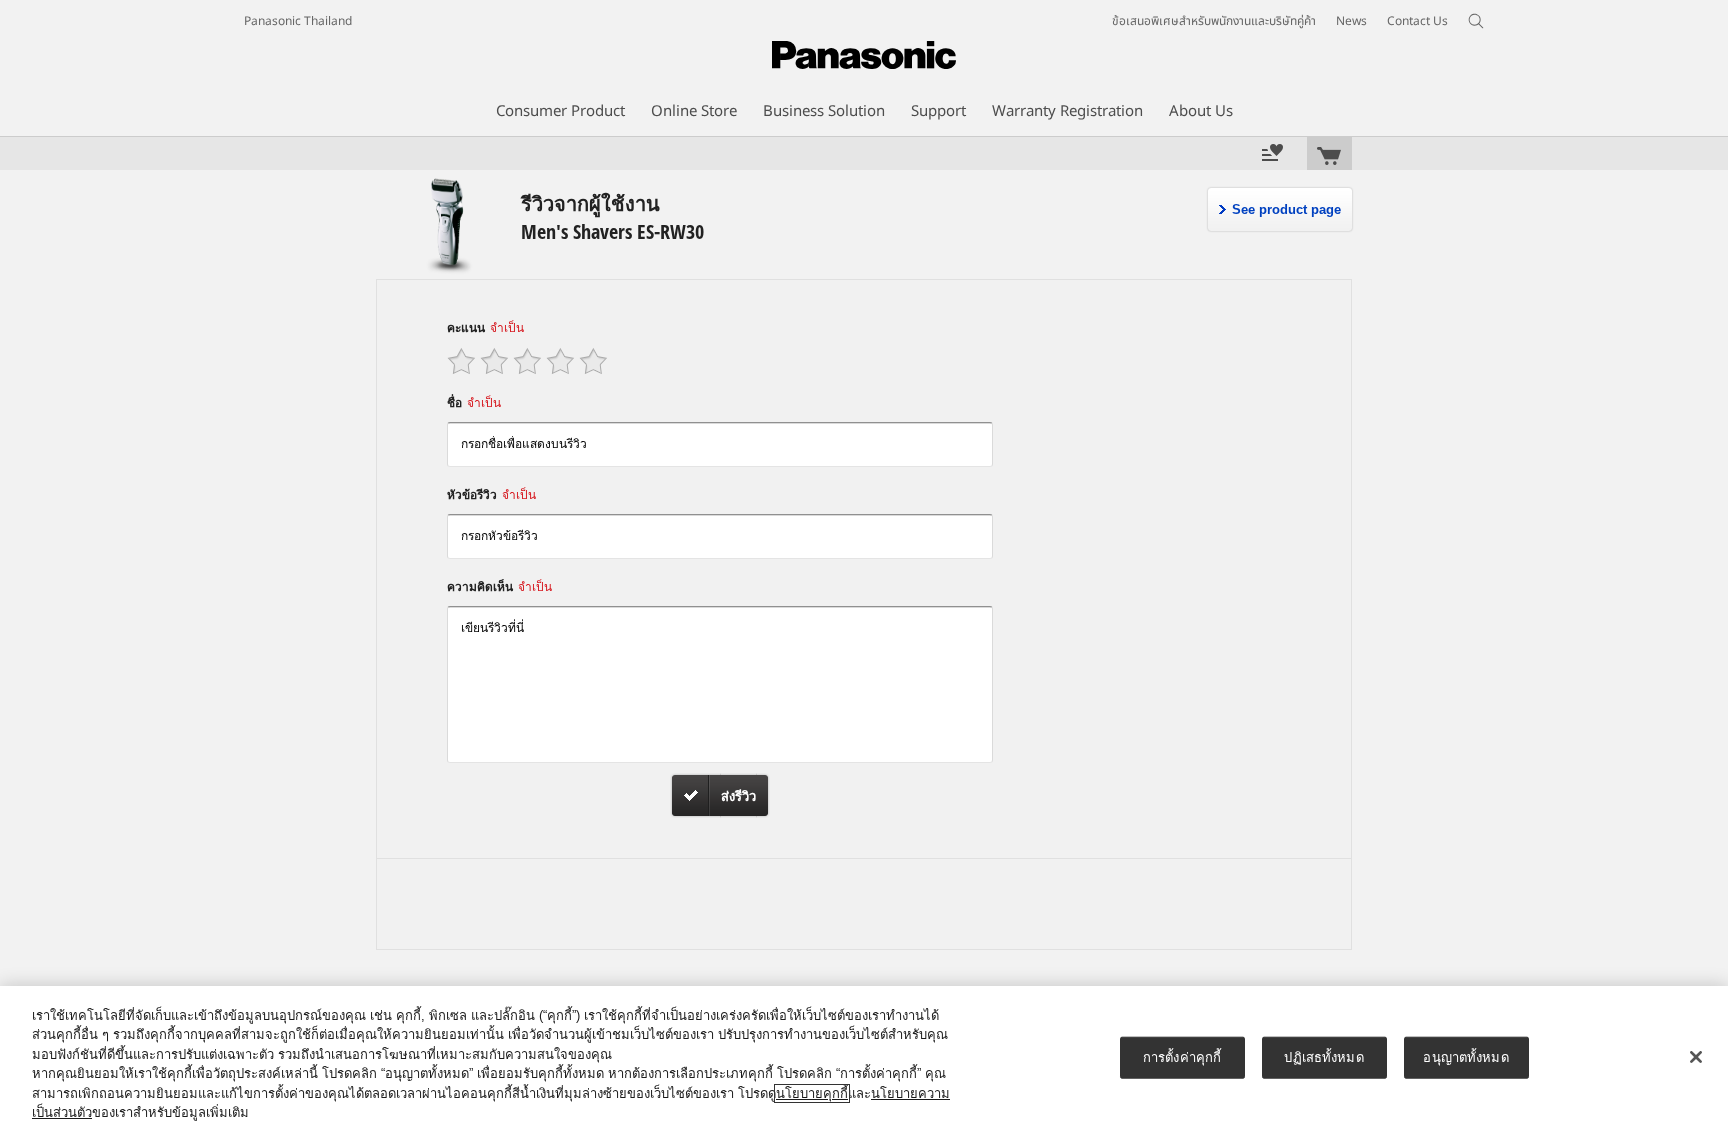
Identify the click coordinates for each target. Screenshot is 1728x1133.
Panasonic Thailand (298, 21)
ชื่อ (474, 403)
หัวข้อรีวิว (491, 495)
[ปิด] (1696, 1057)
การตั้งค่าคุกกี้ (1182, 1057)
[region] (864, 1059)
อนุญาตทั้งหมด (1465, 1057)
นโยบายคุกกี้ (812, 1093)
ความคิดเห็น (499, 587)
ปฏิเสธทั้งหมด (1323, 1057)
